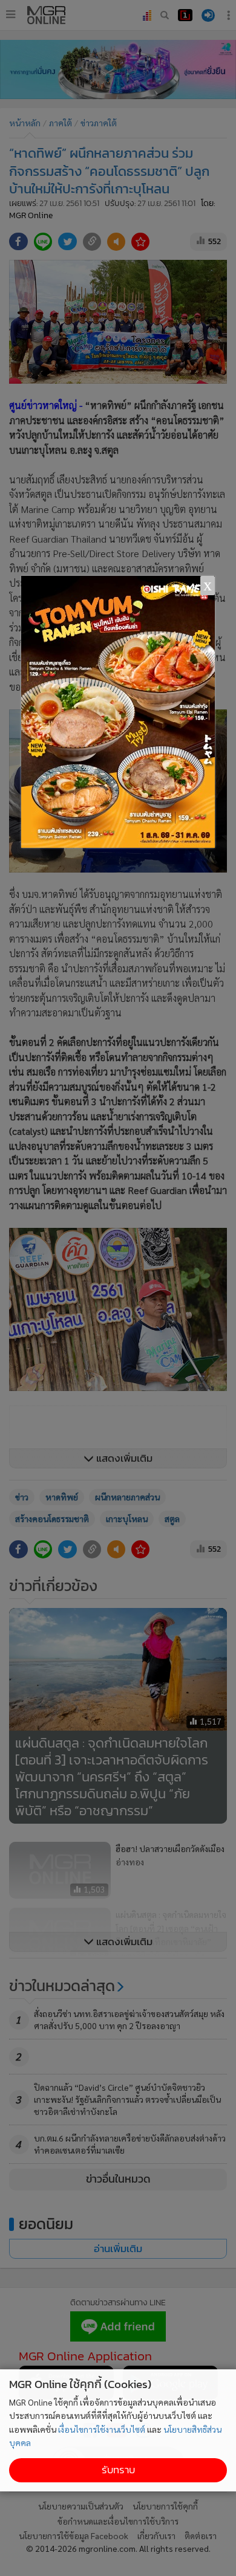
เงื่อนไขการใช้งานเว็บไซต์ (102, 2429)
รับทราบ (118, 2470)
